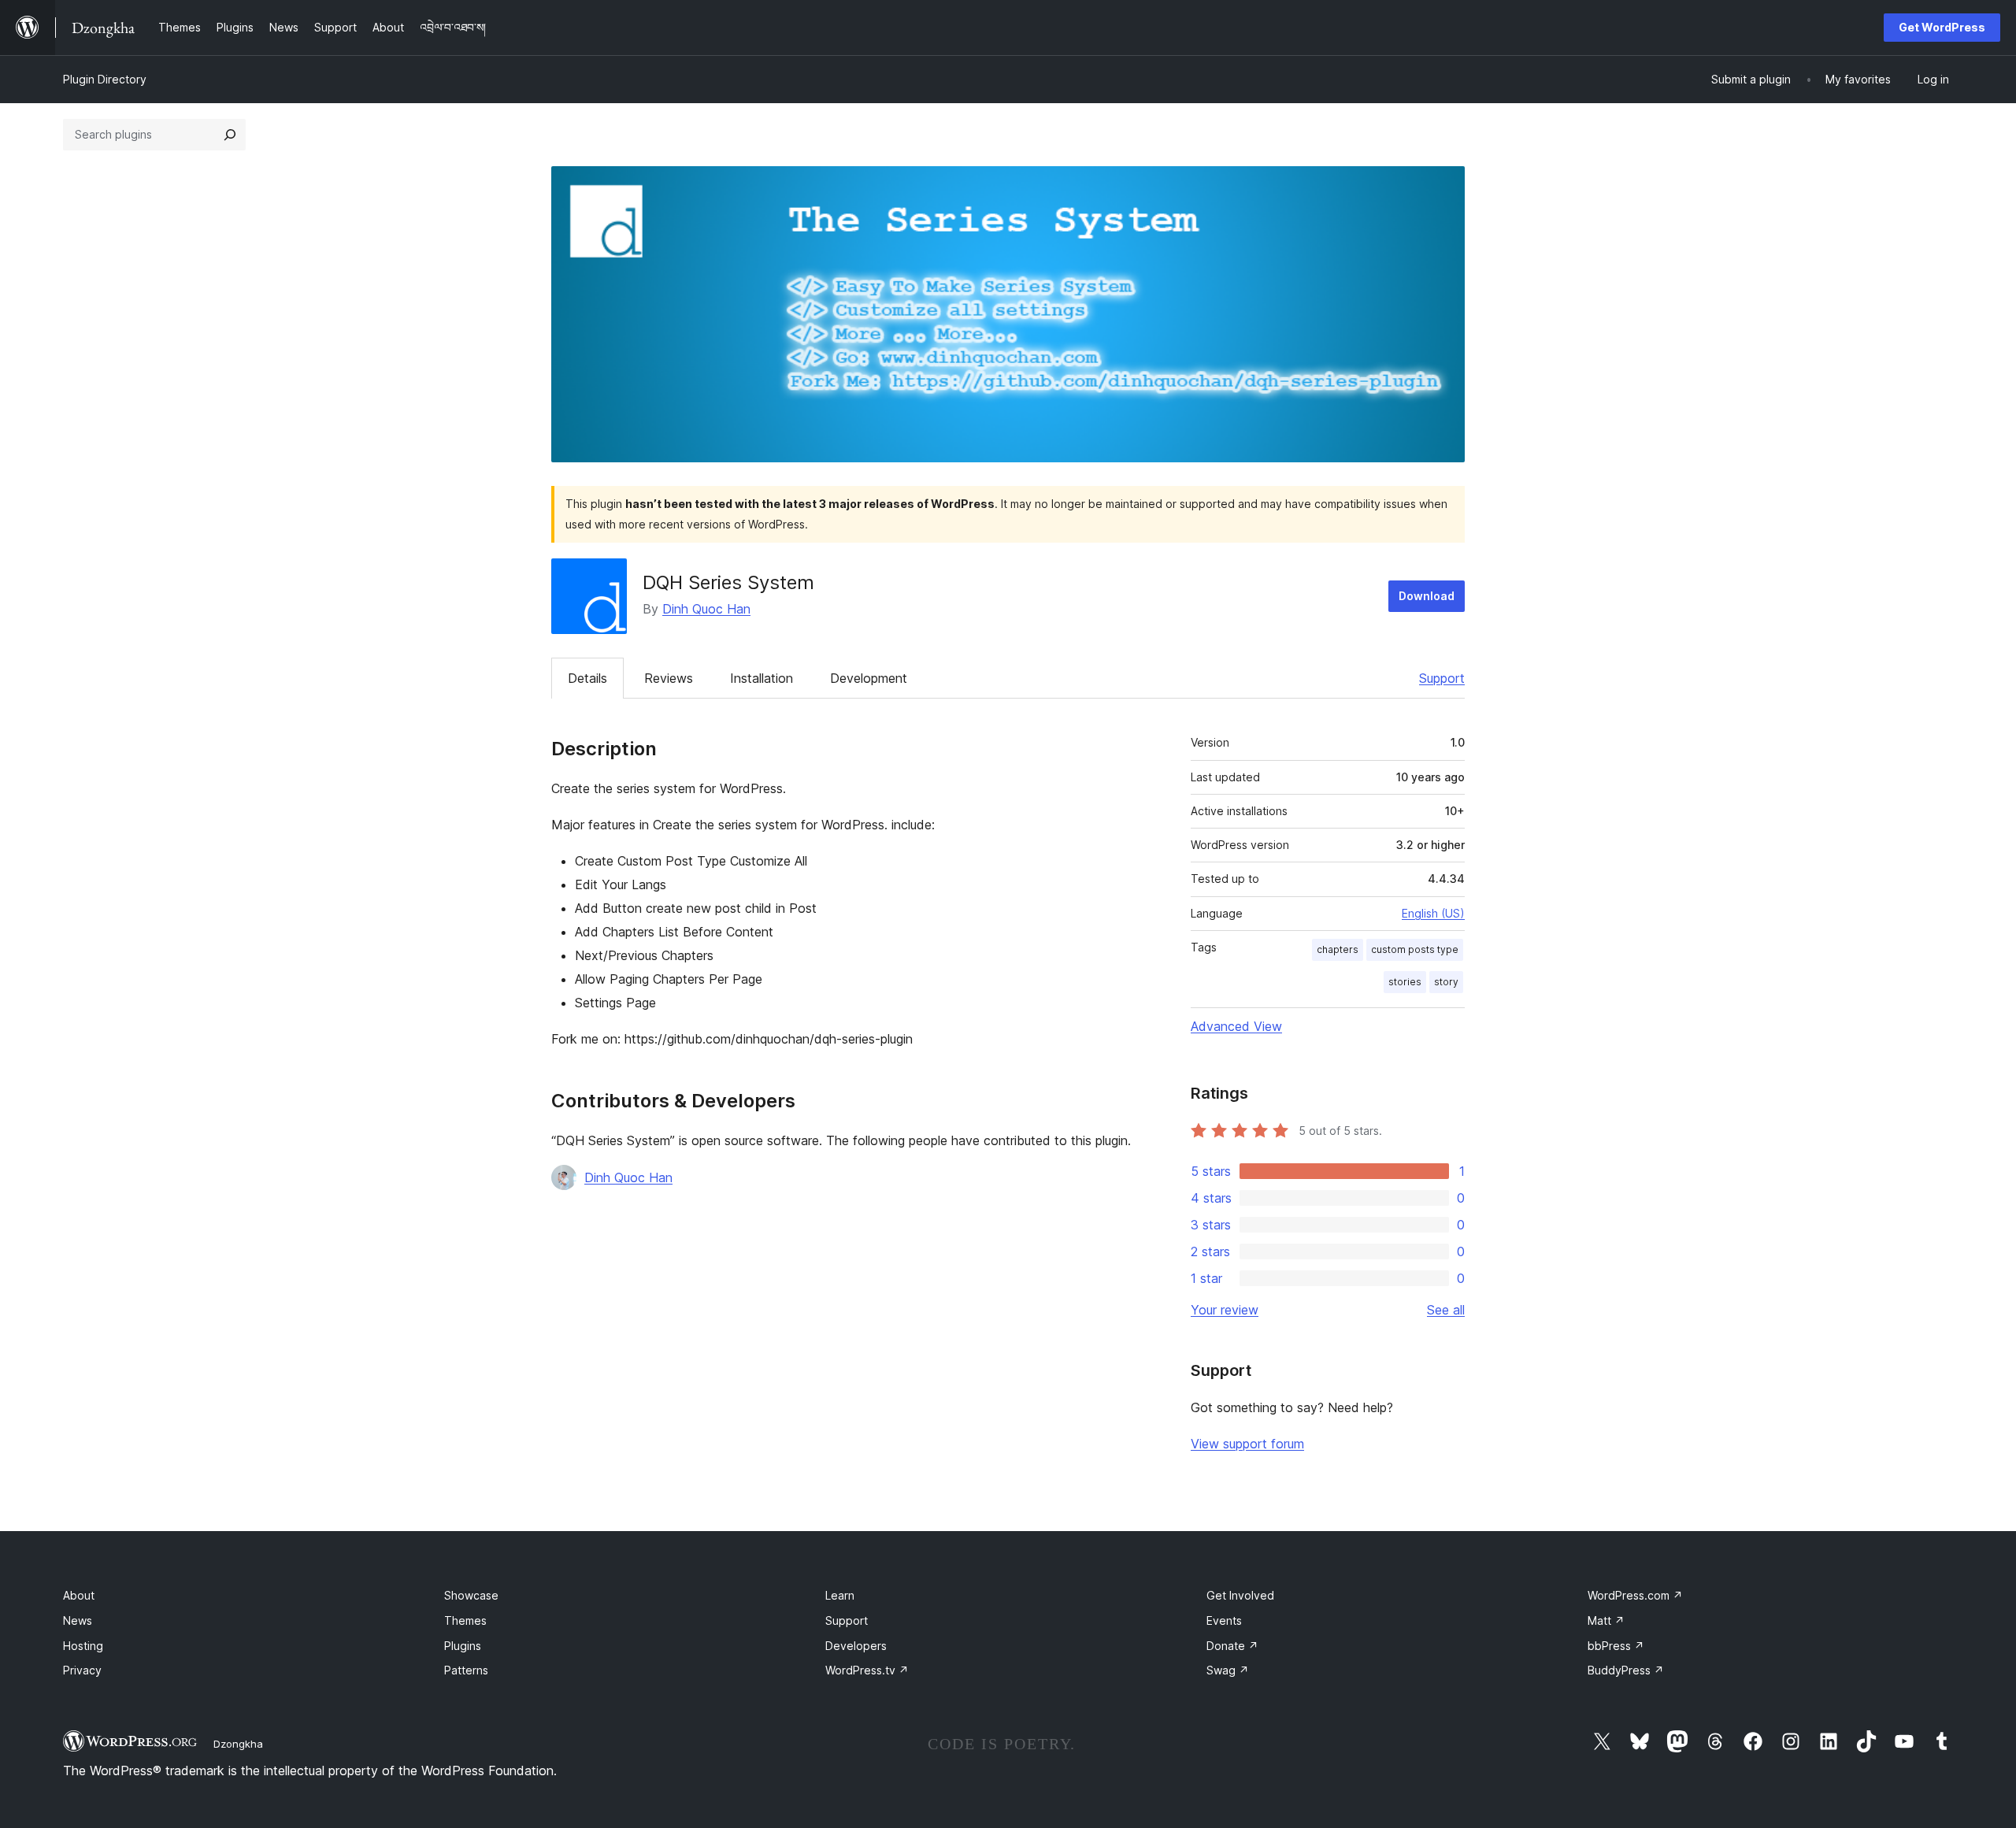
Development (869, 678)
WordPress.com (1635, 1595)
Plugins (463, 1646)
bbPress (1616, 1646)
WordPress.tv (867, 1670)
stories (1405, 982)
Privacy (82, 1670)
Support (1442, 678)
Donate (1232, 1646)
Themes (465, 1620)
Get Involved (1240, 1595)
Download (1427, 596)
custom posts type (1415, 949)
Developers (856, 1646)
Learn (840, 1595)
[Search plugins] (230, 135)
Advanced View (1236, 1026)
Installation (762, 678)
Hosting (83, 1646)
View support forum (1247, 1444)
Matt (1606, 1620)
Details (587, 678)
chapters (1338, 949)
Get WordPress (1942, 27)
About (79, 1595)
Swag (1228, 1670)
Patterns (466, 1670)
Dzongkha (238, 1744)
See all (1446, 1310)
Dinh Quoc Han (706, 609)
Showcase (471, 1595)
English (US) (1433, 913)
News (78, 1620)
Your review (1225, 1310)
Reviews (669, 678)
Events (1224, 1620)
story (1446, 982)
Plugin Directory (105, 79)
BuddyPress (1626, 1670)
